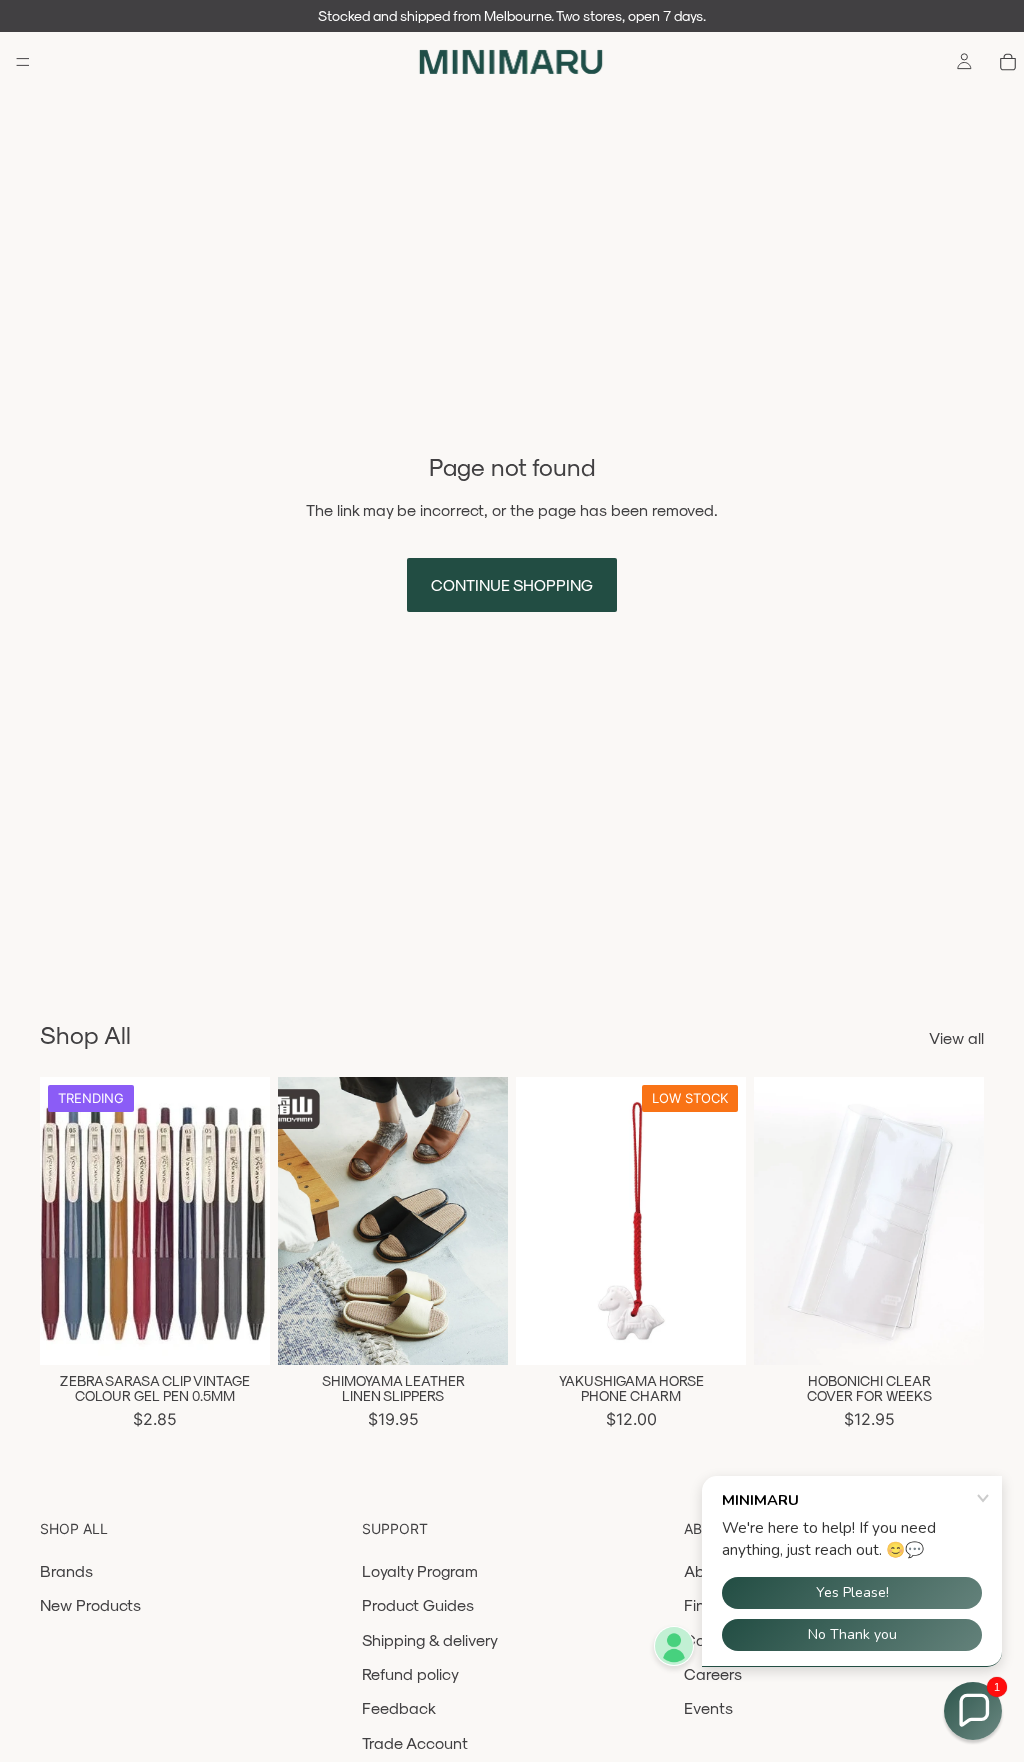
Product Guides (418, 1604)
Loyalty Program (420, 1570)
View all (956, 1037)
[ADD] (715, 1334)
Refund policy (410, 1673)
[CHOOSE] (239, 1334)
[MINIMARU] (511, 62)
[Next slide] (248, 1221)
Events (708, 1707)
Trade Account (415, 1742)
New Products (90, 1604)
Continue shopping (512, 584)
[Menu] (23, 62)
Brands (66, 1570)
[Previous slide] (62, 1221)
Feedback (399, 1707)
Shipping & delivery (430, 1639)
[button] (973, 1711)
